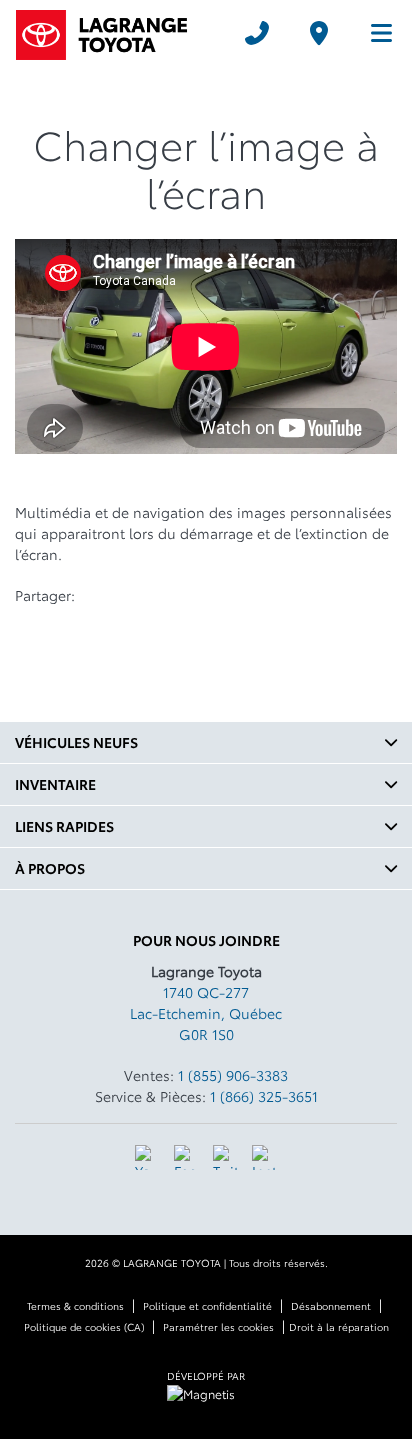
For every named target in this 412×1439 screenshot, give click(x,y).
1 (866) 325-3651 (264, 1096)
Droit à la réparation (339, 1326)
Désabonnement (331, 1305)
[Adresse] (319, 33)
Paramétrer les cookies (218, 1326)
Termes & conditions (75, 1305)
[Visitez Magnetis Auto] (206, 1391)
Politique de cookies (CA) (84, 1326)
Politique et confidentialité (207, 1305)
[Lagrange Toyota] (116, 32)
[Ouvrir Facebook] (186, 1157)
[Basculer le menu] (373, 33)
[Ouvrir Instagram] (264, 1157)
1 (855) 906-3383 (233, 1075)
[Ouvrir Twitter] (225, 1157)
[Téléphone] (257, 33)
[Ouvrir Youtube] (147, 1157)
